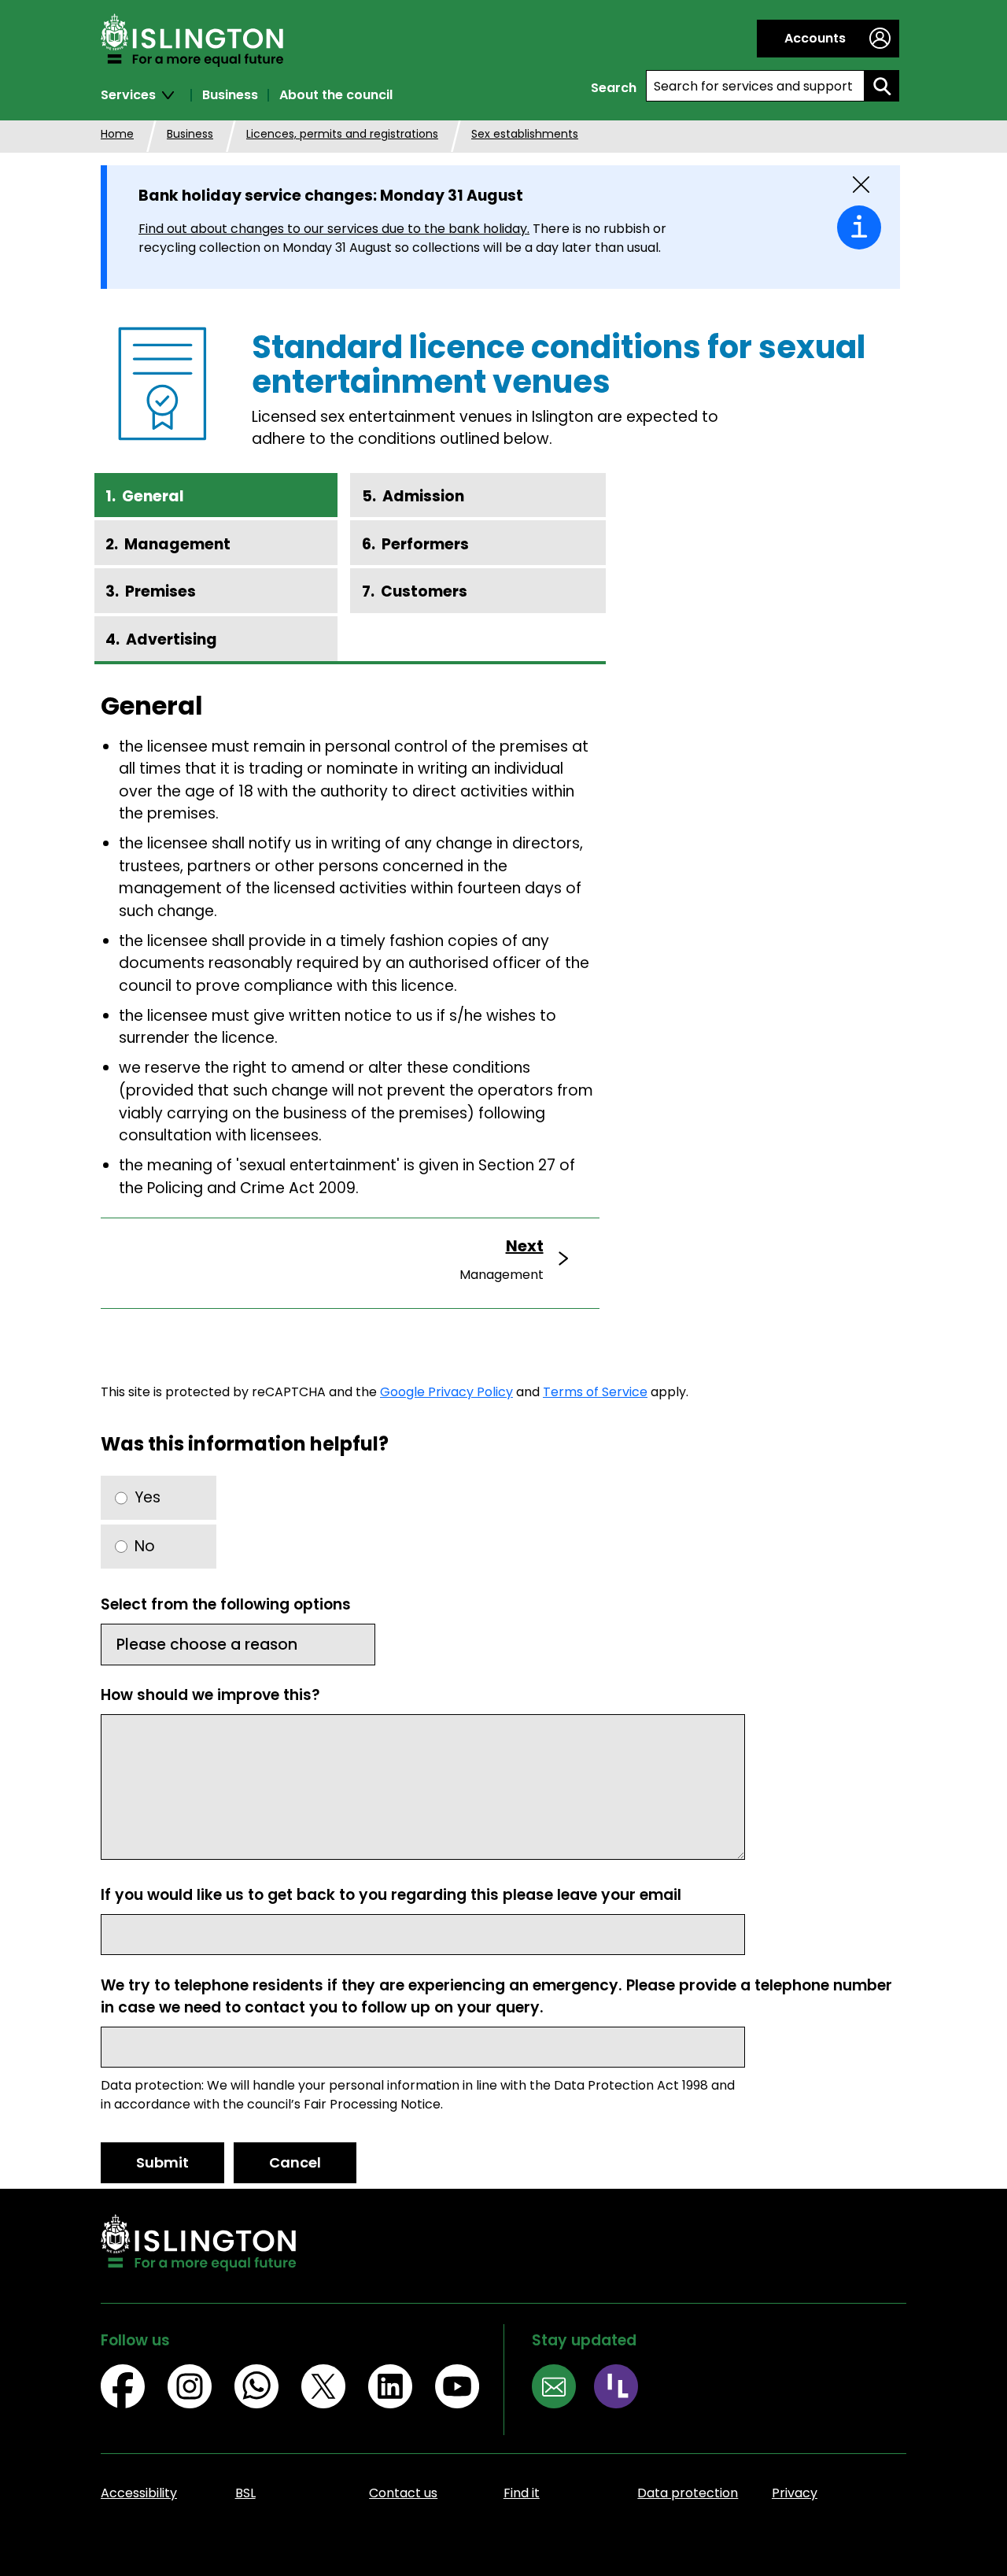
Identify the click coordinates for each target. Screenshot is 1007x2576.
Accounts (815, 38)
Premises (160, 591)
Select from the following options (226, 1604)
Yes (148, 1497)
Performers (425, 544)
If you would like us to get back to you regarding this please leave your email (391, 1895)
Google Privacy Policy (446, 1392)
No (145, 1546)
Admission (423, 496)
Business (230, 95)
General (153, 496)
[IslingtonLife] (625, 2389)
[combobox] (755, 86)
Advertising (172, 639)
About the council (336, 95)
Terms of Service (595, 1392)
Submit (162, 2162)
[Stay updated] (563, 2389)
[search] (882, 86)
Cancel (295, 2162)
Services (128, 95)
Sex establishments (525, 134)
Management (177, 544)
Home (117, 134)
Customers (424, 591)
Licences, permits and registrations (342, 134)
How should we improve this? (210, 1695)
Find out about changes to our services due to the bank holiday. (334, 229)
